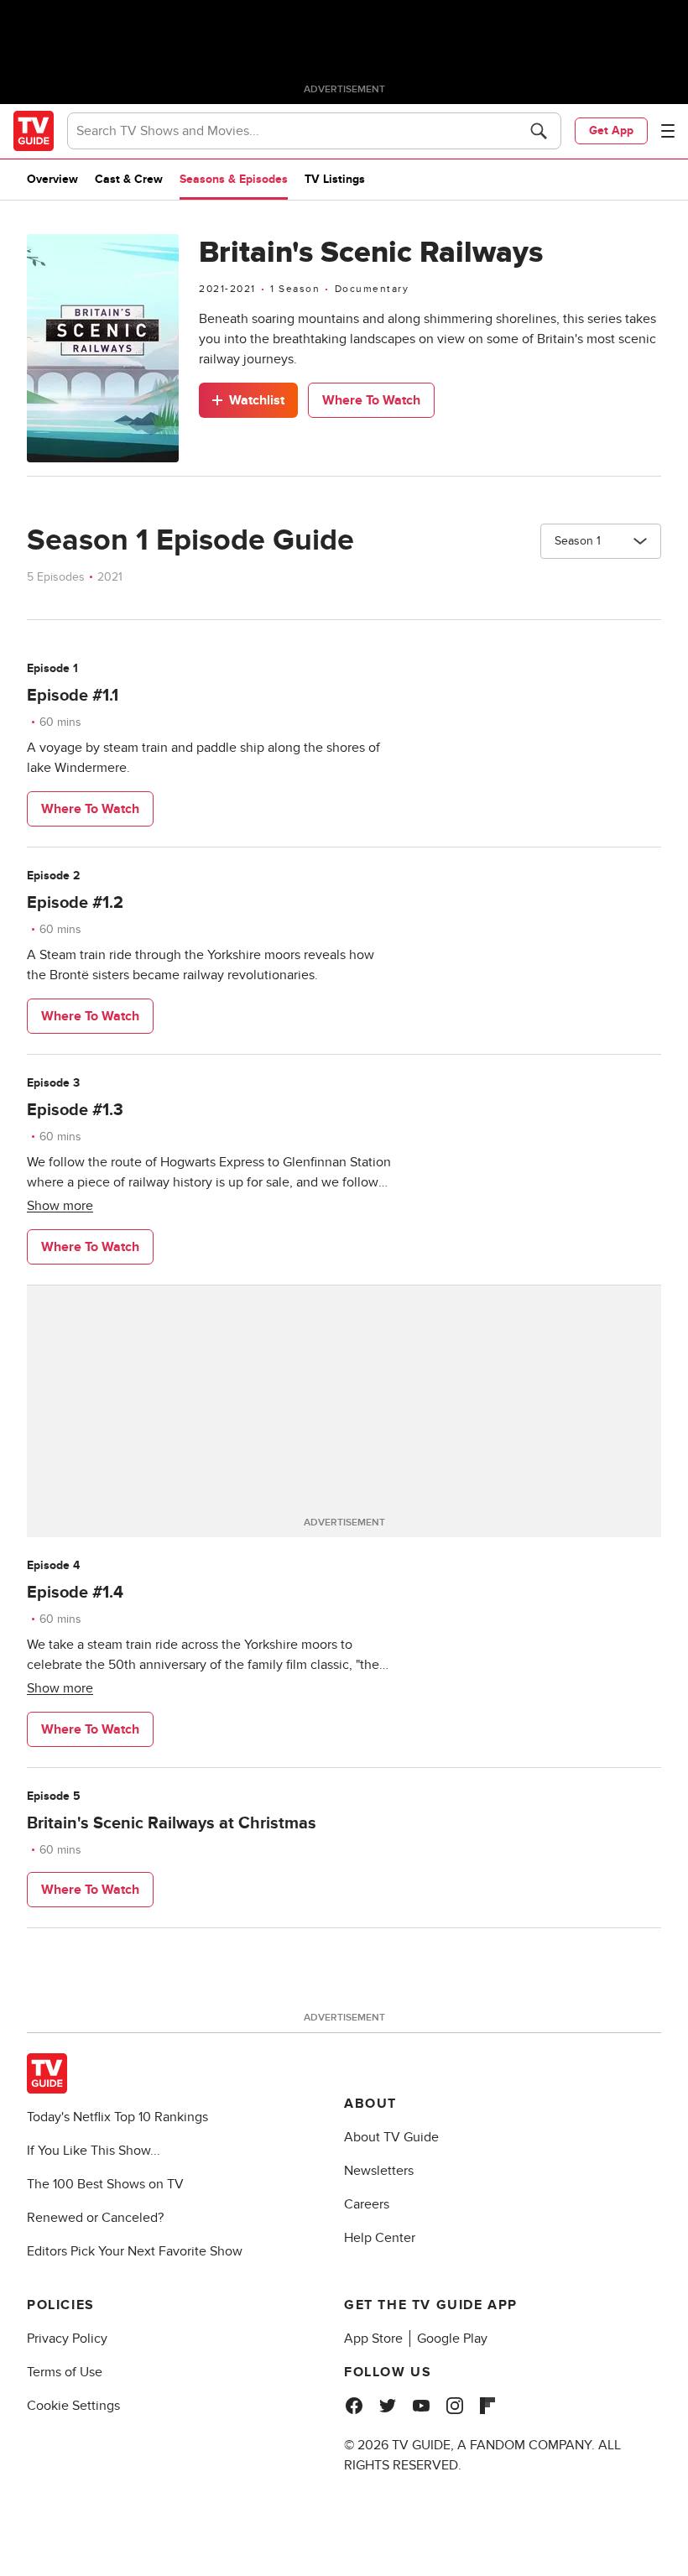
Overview (52, 179)
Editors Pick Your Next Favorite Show (135, 2251)
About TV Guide (391, 2137)
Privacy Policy (67, 2339)
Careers (367, 2204)
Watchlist (257, 400)
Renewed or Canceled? (95, 2218)
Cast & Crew (129, 179)
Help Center (380, 2238)
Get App (611, 130)
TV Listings (335, 179)
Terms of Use (65, 2372)
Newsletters (379, 2171)
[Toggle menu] (668, 131)
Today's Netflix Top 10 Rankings (117, 2117)
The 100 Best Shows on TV (105, 2184)
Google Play (452, 2339)
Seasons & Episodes (234, 179)
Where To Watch (371, 400)
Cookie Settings (73, 2406)
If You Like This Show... (94, 2151)
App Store (373, 2339)
